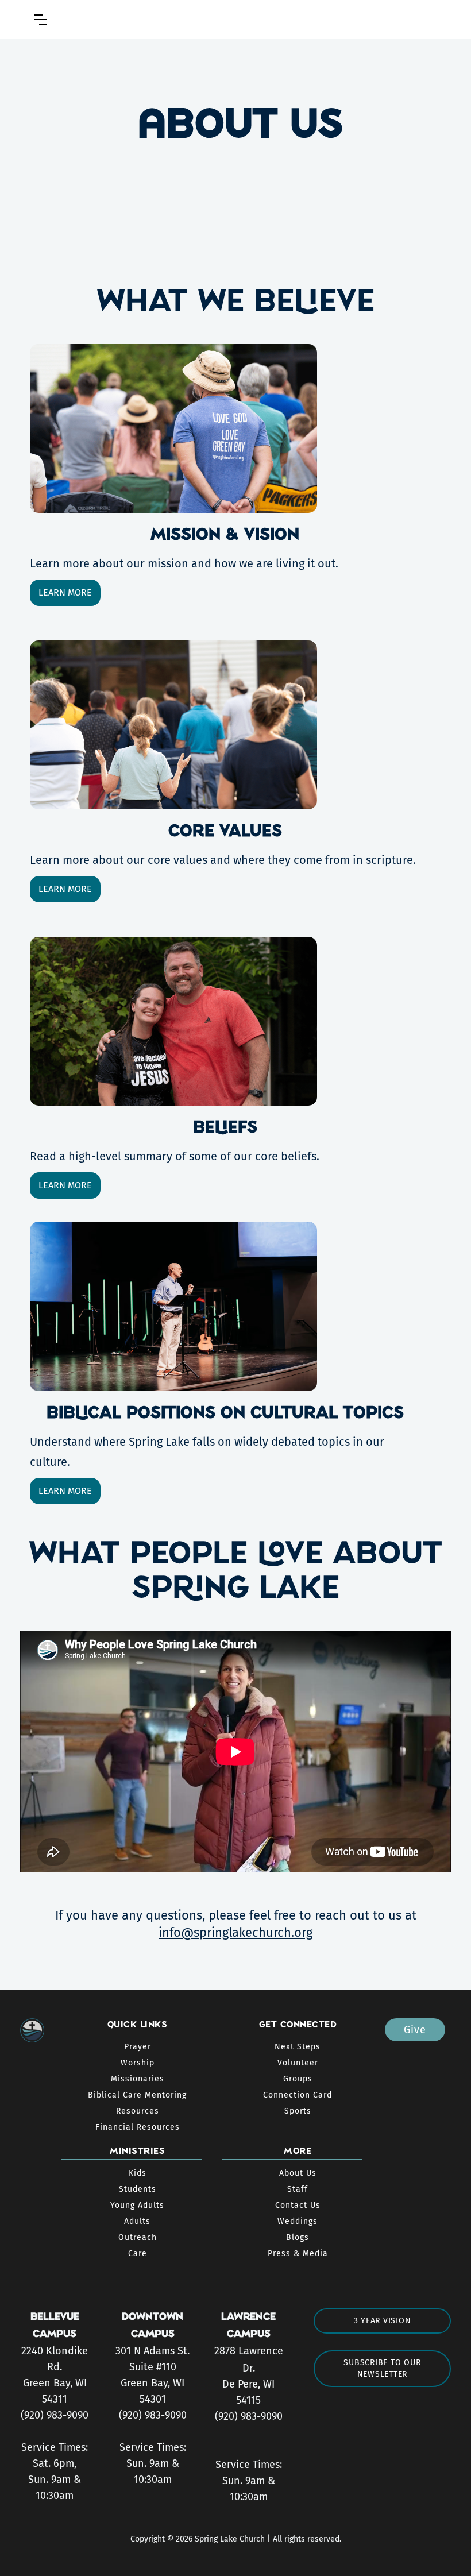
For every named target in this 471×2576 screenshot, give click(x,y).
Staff (298, 2189)
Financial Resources (138, 2127)
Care (138, 2253)
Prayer (138, 2047)
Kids (138, 2173)
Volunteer (298, 2063)
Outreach (138, 2237)
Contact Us (298, 2205)
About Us (298, 2173)
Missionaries (138, 2079)
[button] (41, 20)
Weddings (298, 2221)
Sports (298, 2111)
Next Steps (298, 2047)
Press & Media (298, 2253)
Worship (138, 2063)
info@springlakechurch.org (235, 1932)
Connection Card (298, 2095)
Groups (298, 2079)
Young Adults (137, 2205)
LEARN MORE (65, 592)
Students (138, 2189)
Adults (137, 2221)
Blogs (298, 2237)
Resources (138, 2111)
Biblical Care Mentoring (137, 2095)
